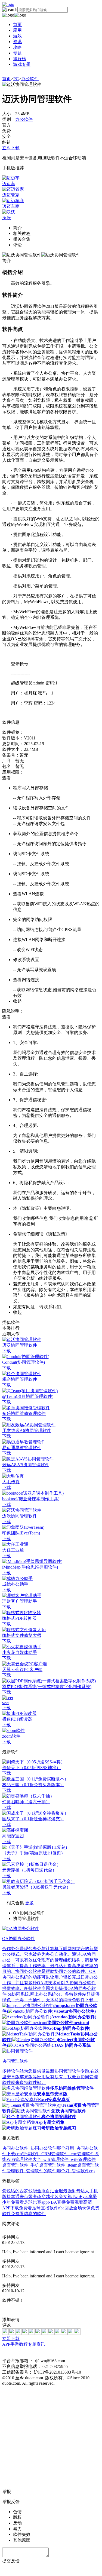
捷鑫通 (13, 2197)
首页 (17, 25)
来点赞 (26, 2197)
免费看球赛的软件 (28, 2214)
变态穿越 (41, 2197)
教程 (23, 2344)
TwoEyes (80, 2197)
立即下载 (11, 148)
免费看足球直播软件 (39, 2208)
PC (16, 79)
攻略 (17, 47)
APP (6, 2344)
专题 (17, 53)
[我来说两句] (51, 2310)
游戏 (17, 36)
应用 (17, 30)
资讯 (17, 42)
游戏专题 (22, 64)
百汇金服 (54, 2191)
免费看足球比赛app (29, 2202)
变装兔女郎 (61, 2197)
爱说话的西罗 (15, 2191)
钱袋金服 (37, 2191)
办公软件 (30, 79)
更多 (29, 1903)
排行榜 (20, 59)
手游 (15, 2344)
